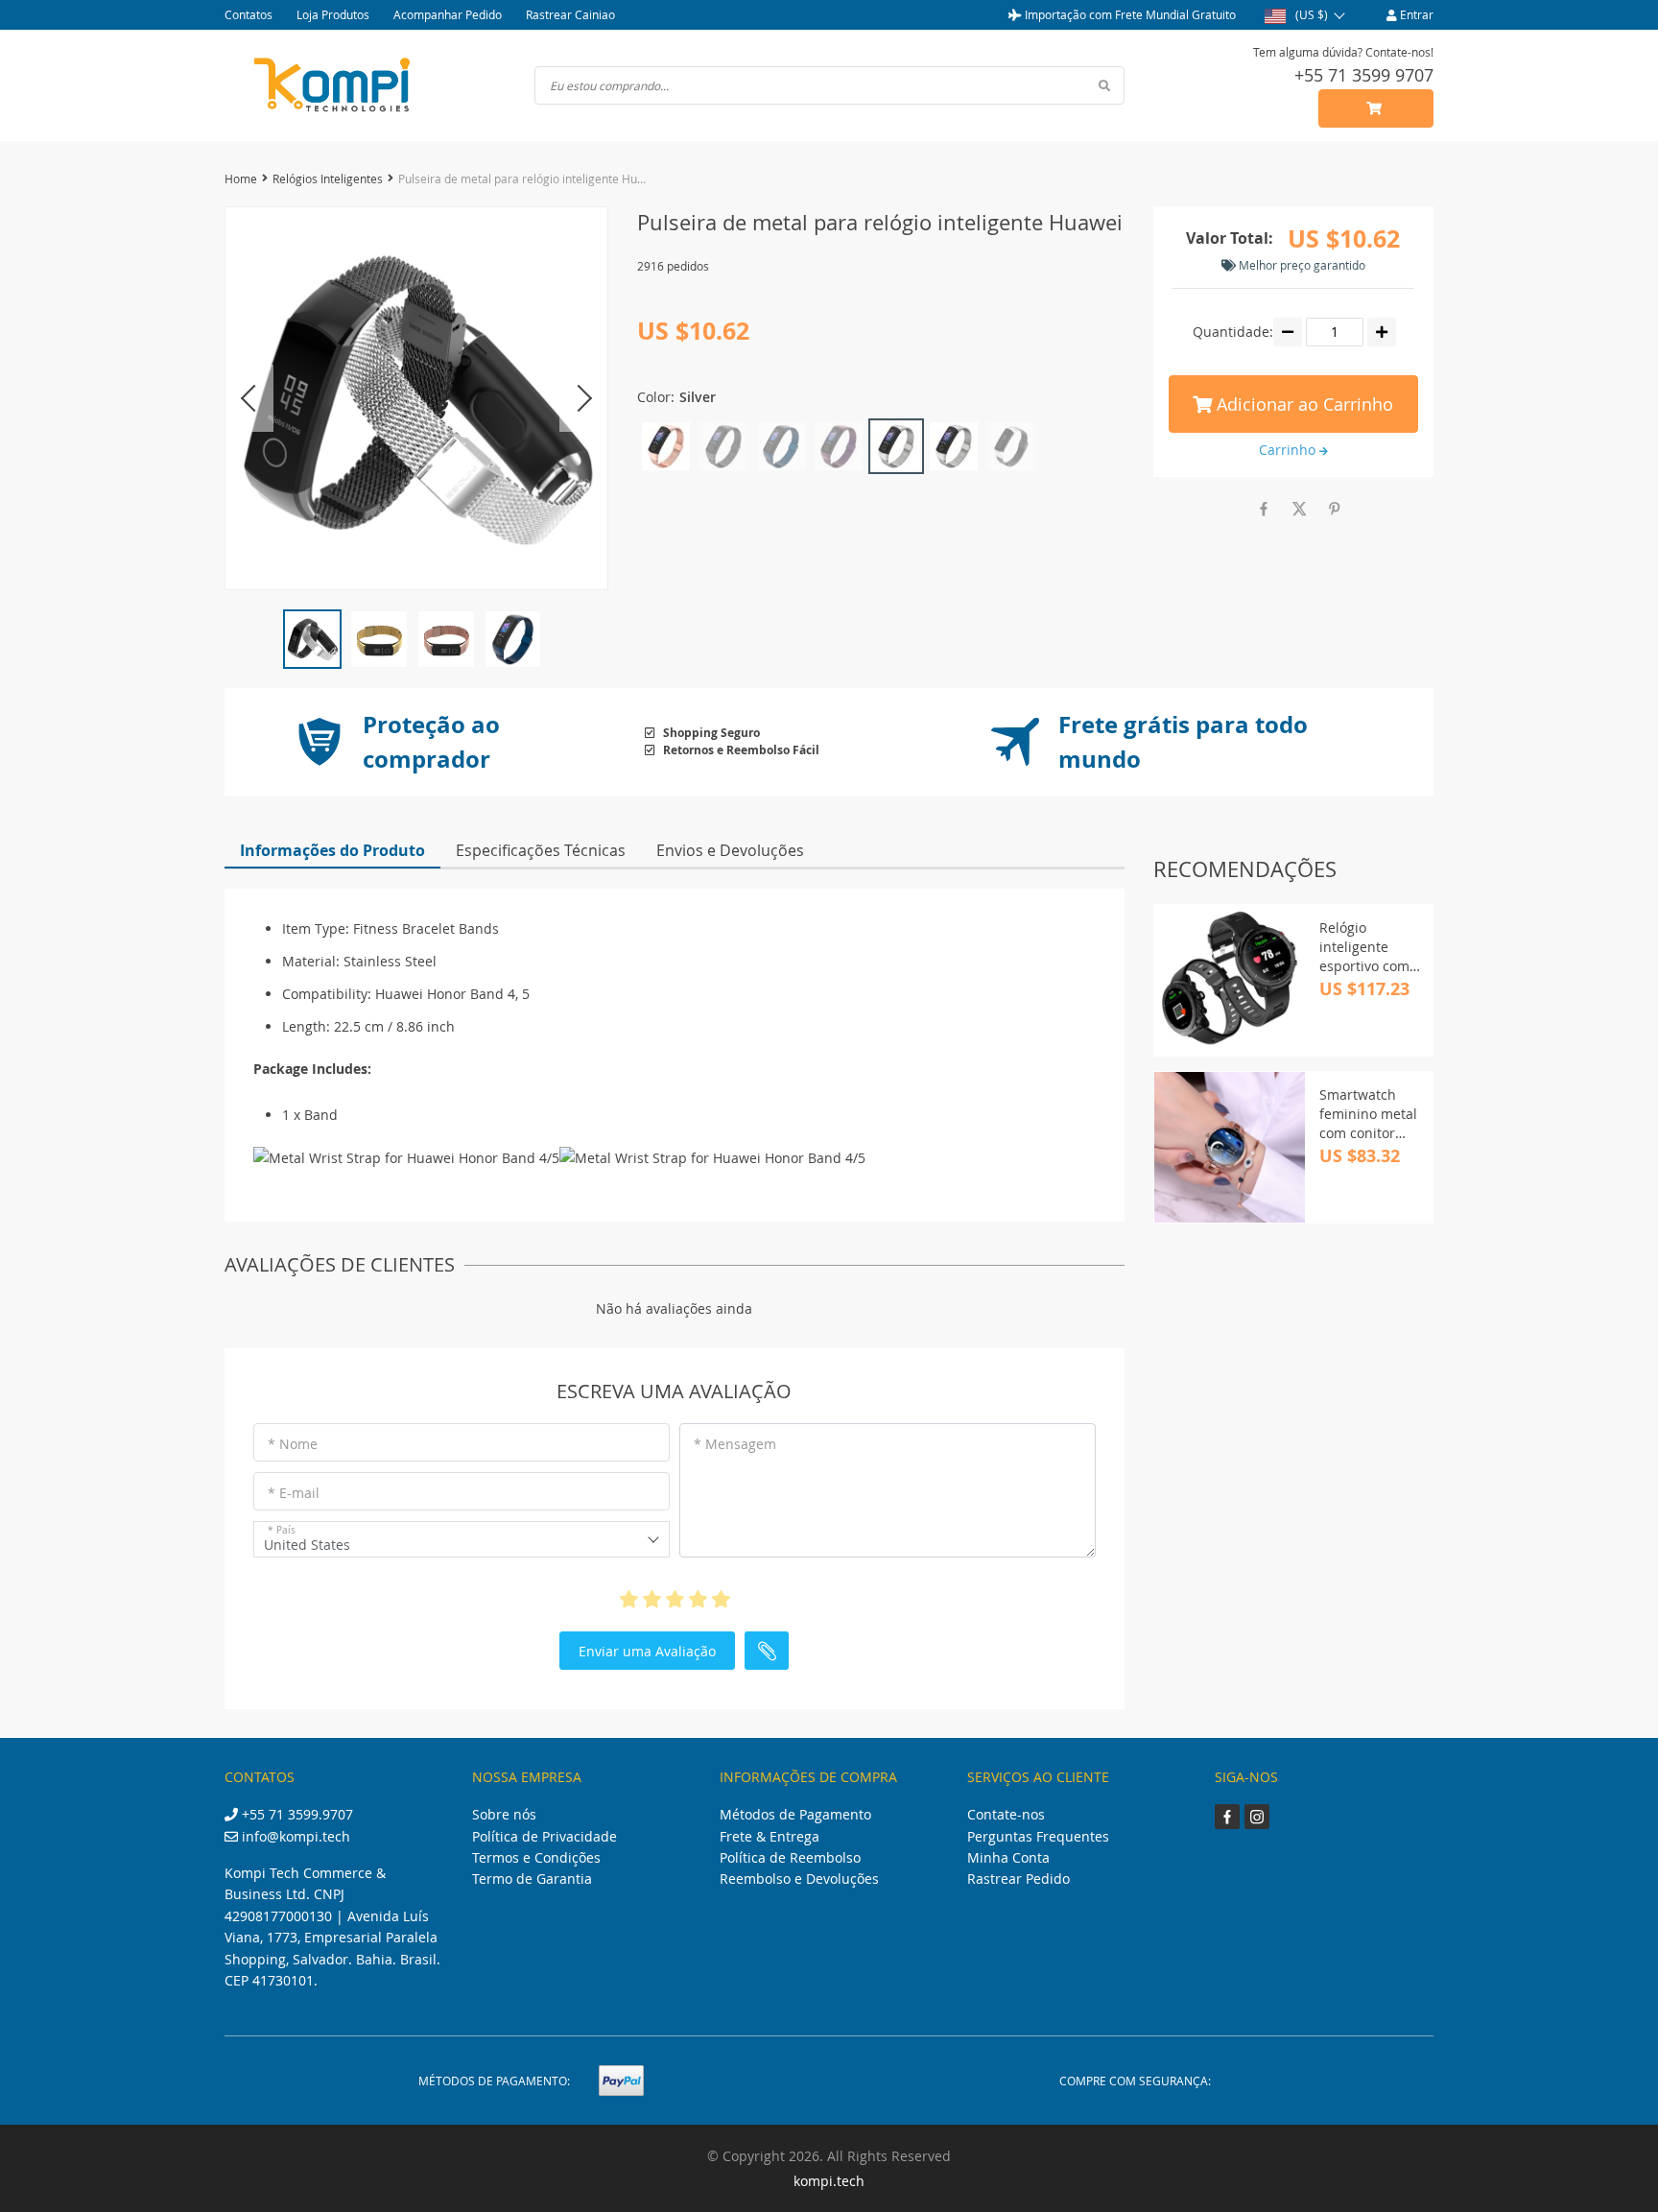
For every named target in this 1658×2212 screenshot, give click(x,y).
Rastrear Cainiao (570, 14)
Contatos (249, 14)
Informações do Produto (332, 850)
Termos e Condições (536, 1857)
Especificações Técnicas (541, 850)
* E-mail (294, 1493)
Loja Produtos (333, 14)
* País (282, 1530)
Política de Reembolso (790, 1857)
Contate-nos (1006, 1814)
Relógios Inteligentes (328, 178)
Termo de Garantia (532, 1879)
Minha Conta (1008, 1857)
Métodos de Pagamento (795, 1814)
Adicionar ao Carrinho (1303, 404)
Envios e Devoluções (730, 850)
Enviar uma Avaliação (647, 1651)
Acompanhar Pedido (448, 14)
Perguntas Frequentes (1038, 1836)
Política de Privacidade (545, 1836)
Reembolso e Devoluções (799, 1879)
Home (241, 178)
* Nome (293, 1444)
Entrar (1415, 14)
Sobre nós (504, 1814)
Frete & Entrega (770, 1836)
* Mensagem (735, 1444)
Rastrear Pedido (1018, 1879)
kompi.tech (829, 2181)
